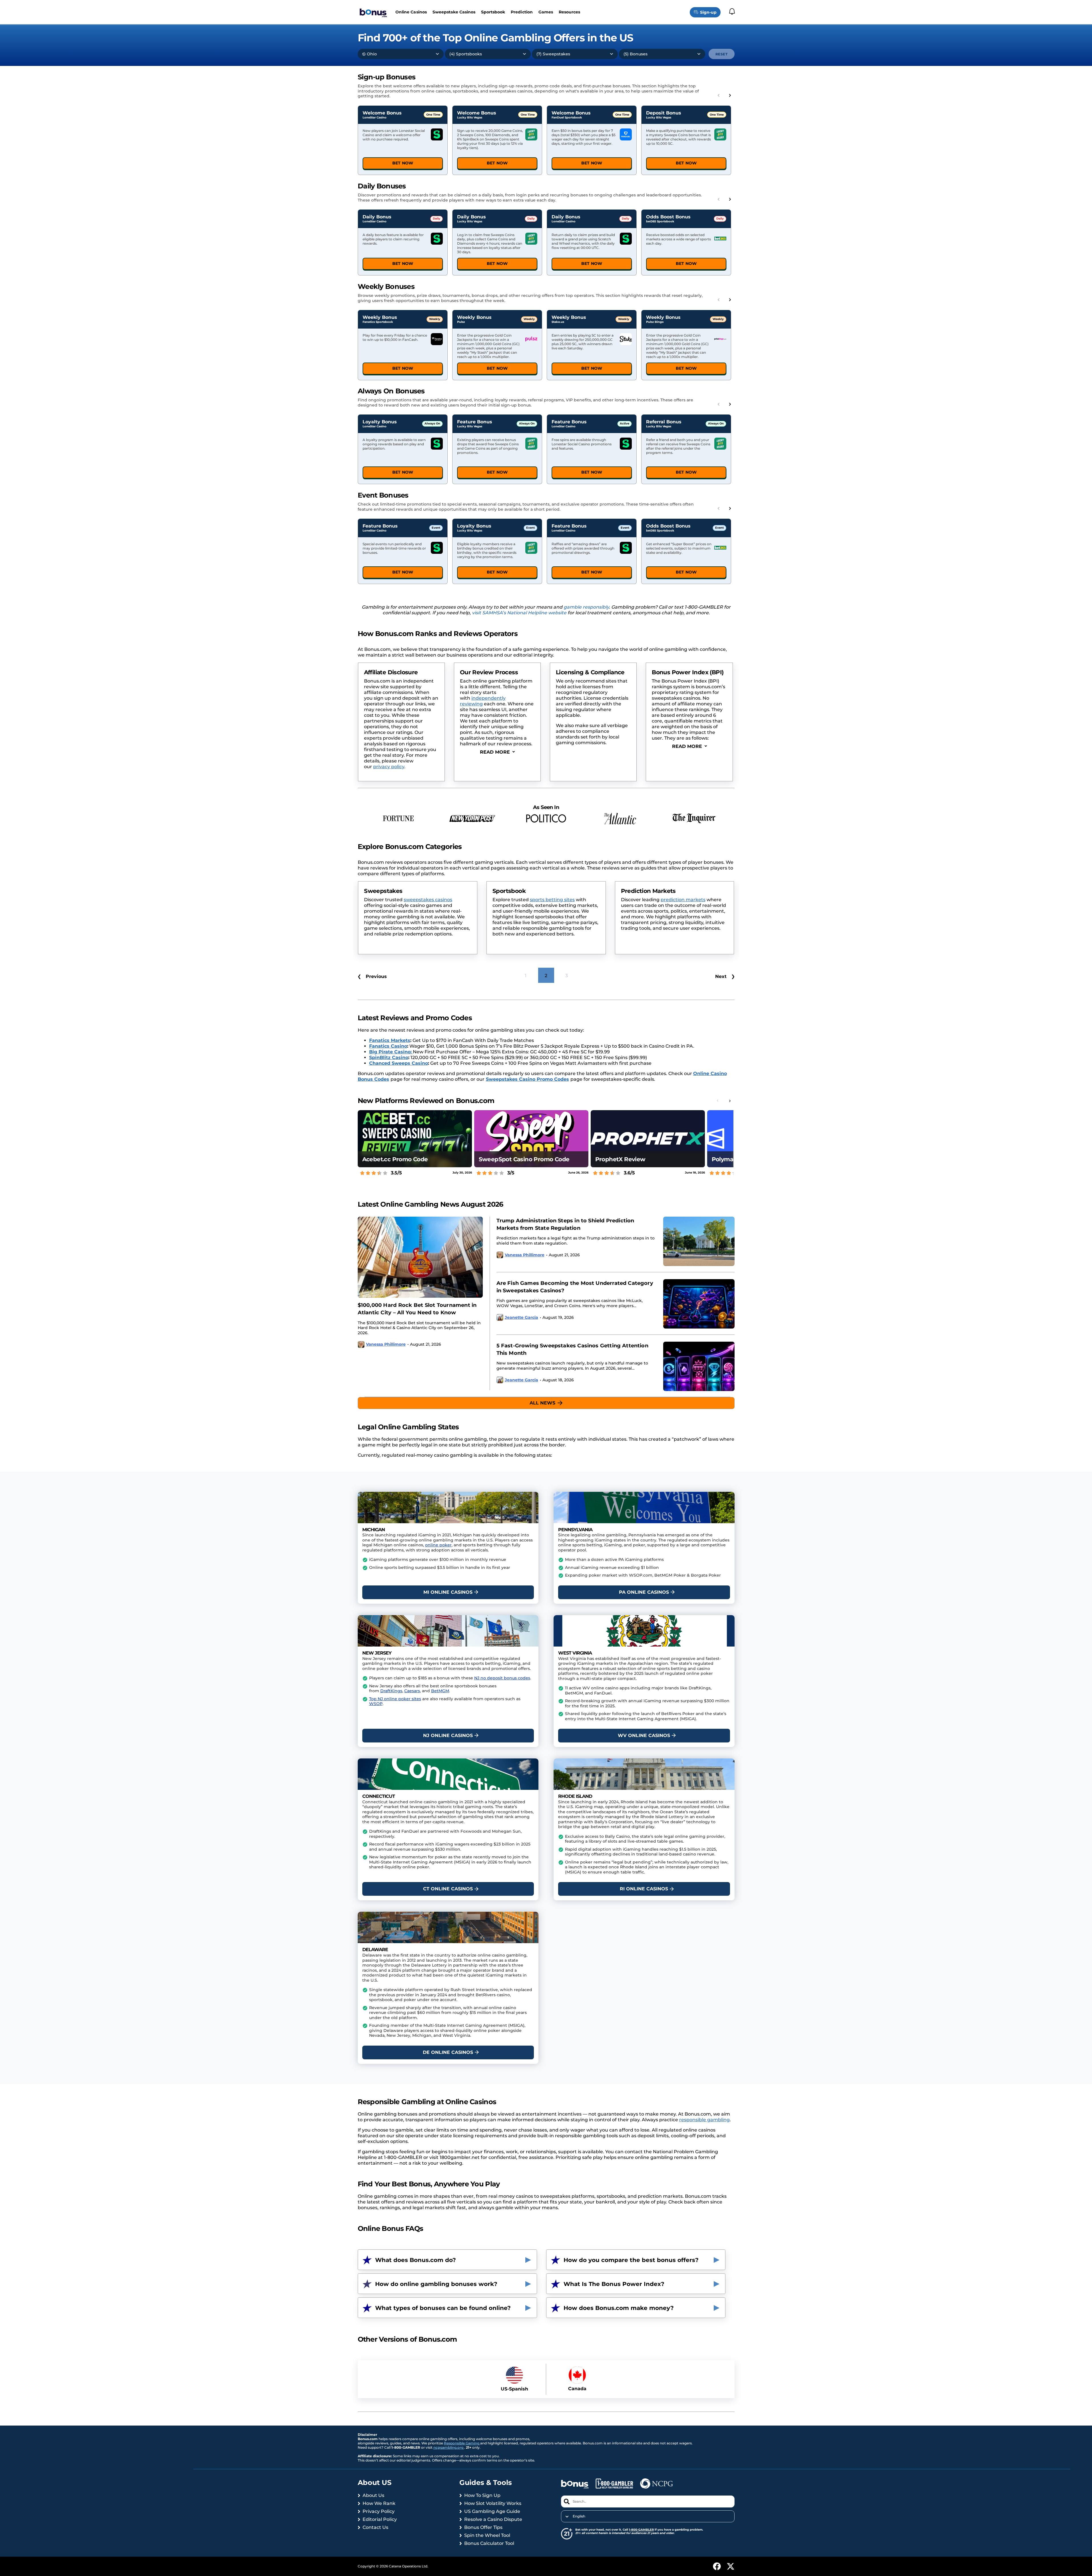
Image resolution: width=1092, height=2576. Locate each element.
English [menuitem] (579, 2516)
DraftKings (391, 1691)
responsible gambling (704, 2120)
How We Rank (379, 2503)
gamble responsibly (586, 607)
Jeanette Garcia (521, 1318)
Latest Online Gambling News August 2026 (431, 1204)
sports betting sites (424, 900)
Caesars (412, 1691)
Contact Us (375, 2527)
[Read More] (497, 752)
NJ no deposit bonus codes (502, 1678)
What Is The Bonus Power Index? (614, 2284)
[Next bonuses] (730, 95)
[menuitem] (648, 2516)
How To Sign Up (482, 2495)
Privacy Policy (379, 2511)
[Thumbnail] (420, 1257)
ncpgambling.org (449, 2447)
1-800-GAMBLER (641, 2530)
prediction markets (555, 900)
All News (542, 1403)
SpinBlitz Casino (389, 1057)
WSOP (376, 1704)
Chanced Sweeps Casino (399, 1063)
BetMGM (440, 1691)
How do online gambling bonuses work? (436, 2284)
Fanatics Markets (390, 1040)
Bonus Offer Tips (483, 2527)
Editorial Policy (380, 2519)
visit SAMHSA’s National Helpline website (519, 613)
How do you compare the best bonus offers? (631, 2260)
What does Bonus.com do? (416, 2260)
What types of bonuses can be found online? (443, 2308)
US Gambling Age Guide (492, 2511)
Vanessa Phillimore (386, 1344)
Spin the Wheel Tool (487, 2535)
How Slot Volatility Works (493, 2503)
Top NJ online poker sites (395, 1699)
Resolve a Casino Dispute (493, 2519)
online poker (438, 1545)
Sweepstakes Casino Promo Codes (527, 1079)
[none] (648, 2516)
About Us (373, 2495)
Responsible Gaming (462, 2443)
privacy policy (389, 767)
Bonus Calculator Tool (489, 2543)
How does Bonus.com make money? (619, 2308)
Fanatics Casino (388, 1046)
